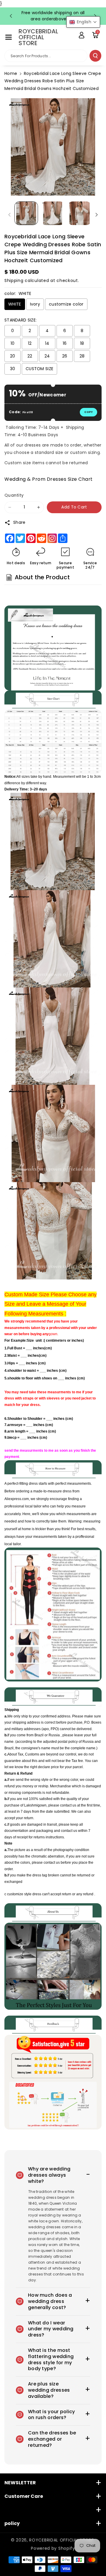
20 (13, 356)
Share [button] (19, 522)
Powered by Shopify (53, 2548)
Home (11, 73)
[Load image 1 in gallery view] (26, 213)
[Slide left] (9, 215)
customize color (66, 304)
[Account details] (82, 35)
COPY (88, 412)
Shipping (14, 280)
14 (47, 343)
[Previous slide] (11, 16)
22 (30, 356)
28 (82, 356)
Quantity (14, 495)
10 (13, 343)
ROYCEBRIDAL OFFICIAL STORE (61, 2540)
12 (30, 343)
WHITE (15, 304)
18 (82, 343)
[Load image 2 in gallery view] (53, 213)
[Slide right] (97, 215)
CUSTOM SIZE (39, 369)
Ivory (35, 304)
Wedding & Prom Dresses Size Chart (49, 479)
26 (65, 356)
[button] (9, 37)
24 (47, 356)
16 (65, 343)
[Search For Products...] (95, 56)
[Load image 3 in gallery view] (79, 213)
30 (13, 369)
